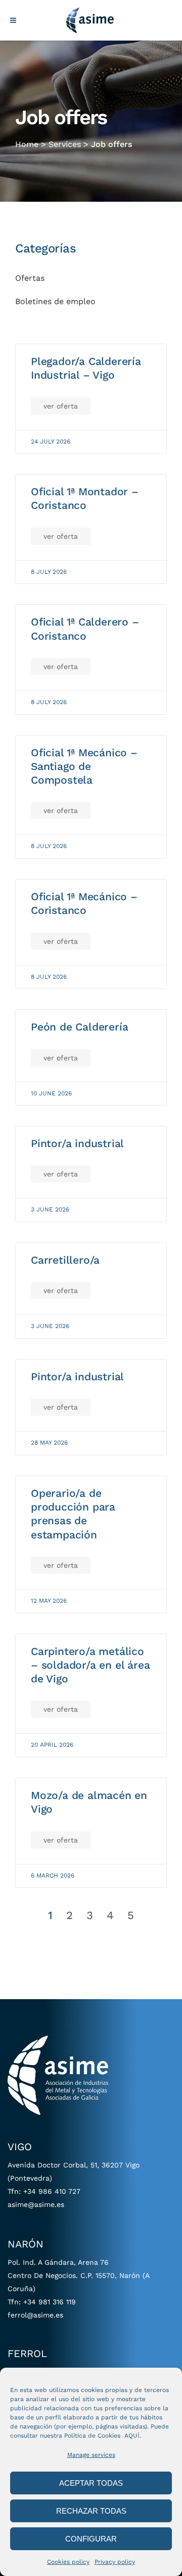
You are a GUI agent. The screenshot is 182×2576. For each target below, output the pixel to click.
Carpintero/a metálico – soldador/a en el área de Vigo (90, 1665)
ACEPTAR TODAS (91, 2483)
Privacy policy (115, 2562)
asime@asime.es (36, 2204)
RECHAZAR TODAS (91, 2511)
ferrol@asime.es (35, 2315)
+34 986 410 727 (52, 2191)
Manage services (91, 2455)
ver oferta (61, 406)
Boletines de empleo (55, 301)
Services (65, 144)
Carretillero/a (65, 1260)
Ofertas (30, 278)
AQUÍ (132, 2436)
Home (27, 144)
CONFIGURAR (91, 2539)
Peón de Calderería (79, 1027)
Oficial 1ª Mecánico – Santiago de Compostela (84, 766)
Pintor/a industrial (77, 1143)
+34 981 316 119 (50, 2302)
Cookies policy (68, 2562)
